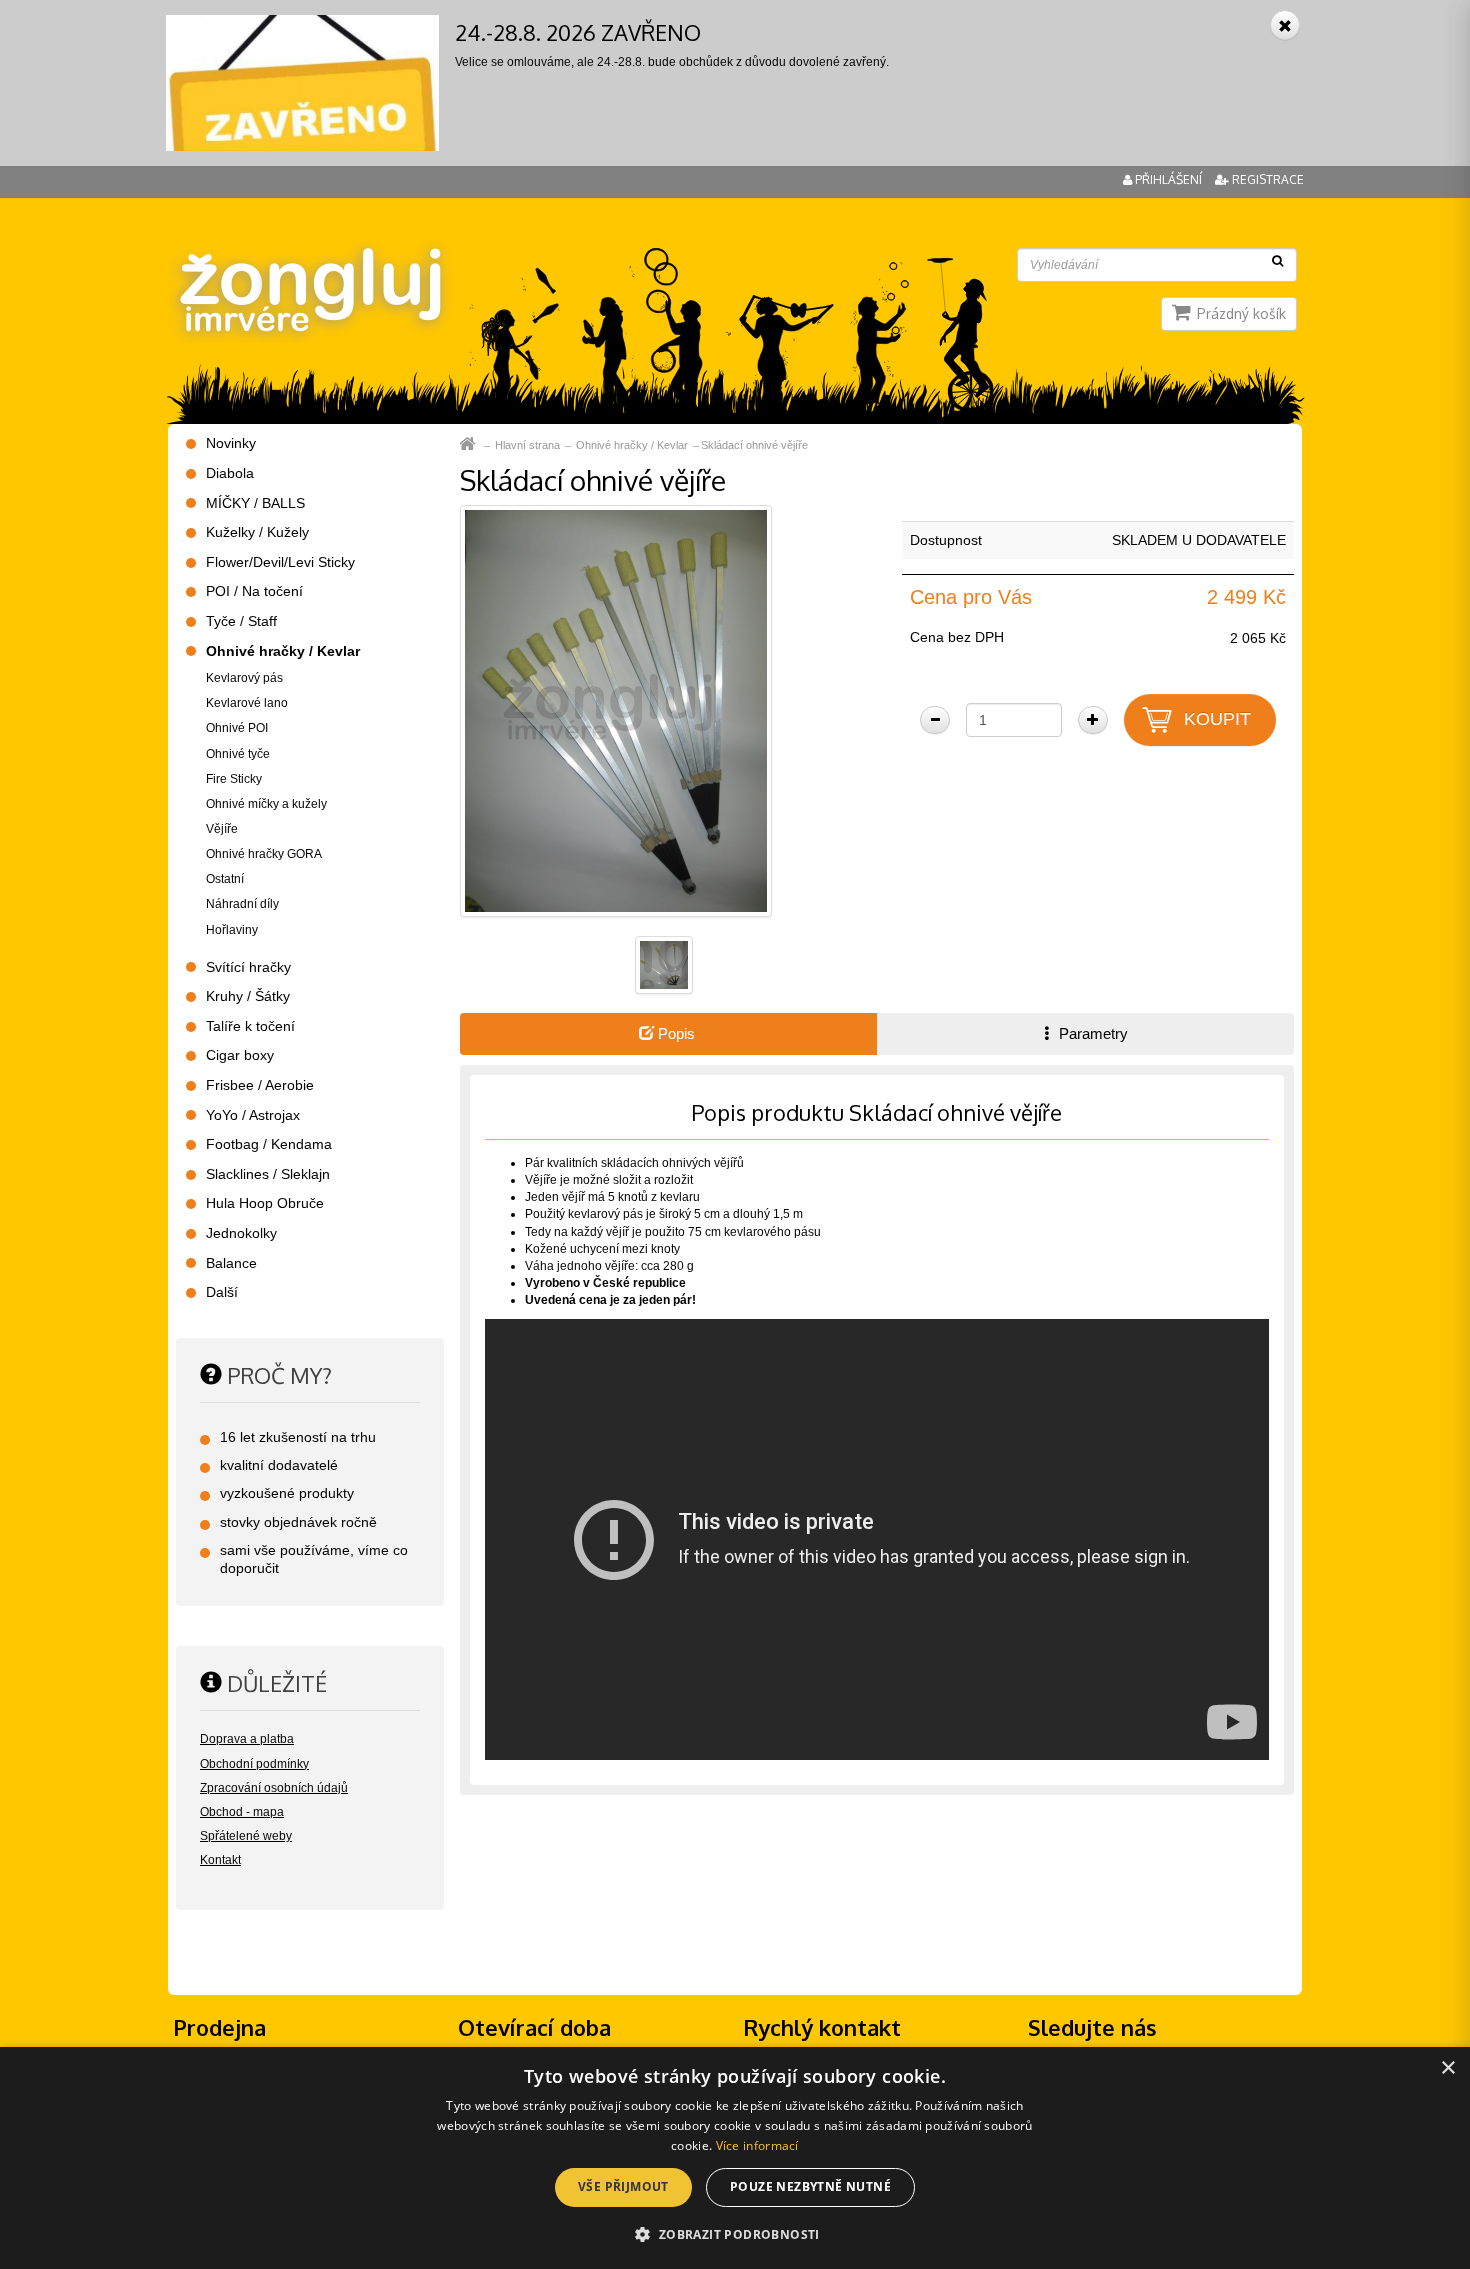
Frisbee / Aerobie (260, 1085)
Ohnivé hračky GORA (264, 854)
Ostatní (225, 879)
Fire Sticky (234, 779)
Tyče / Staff (241, 621)
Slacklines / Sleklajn (268, 1174)
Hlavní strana (527, 445)
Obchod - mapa (242, 1812)
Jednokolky (241, 1233)
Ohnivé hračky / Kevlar (632, 445)
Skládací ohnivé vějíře (754, 445)
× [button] (1447, 2068)
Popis (674, 1033)
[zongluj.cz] (308, 252)
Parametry (1091, 1033)
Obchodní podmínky (254, 1764)
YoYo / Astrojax (253, 1115)
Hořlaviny (232, 930)
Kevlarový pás (244, 678)
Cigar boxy (240, 1055)
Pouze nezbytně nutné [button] (810, 2186)
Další (222, 1292)
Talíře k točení (250, 1026)
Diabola (230, 473)
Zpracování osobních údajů (274, 1788)
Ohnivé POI (237, 728)
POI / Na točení (254, 591)
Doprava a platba (247, 1739)
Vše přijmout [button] (623, 2186)
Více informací (757, 2145)
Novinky (231, 443)
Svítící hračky (248, 967)
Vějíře (222, 829)
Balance (231, 1263)
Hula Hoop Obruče (265, 1203)
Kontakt (220, 1860)
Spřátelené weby (246, 1836)
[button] (734, 2233)
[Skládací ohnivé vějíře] (616, 711)
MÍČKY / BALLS (255, 503)
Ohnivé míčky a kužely (266, 804)
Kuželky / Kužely (257, 532)
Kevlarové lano (247, 703)
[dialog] (735, 2158)
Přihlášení (1168, 179)
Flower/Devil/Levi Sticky (280, 562)
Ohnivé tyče (238, 754)
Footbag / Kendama (269, 1144)
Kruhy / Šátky (248, 996)
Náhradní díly (242, 904)
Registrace (1266, 179)
